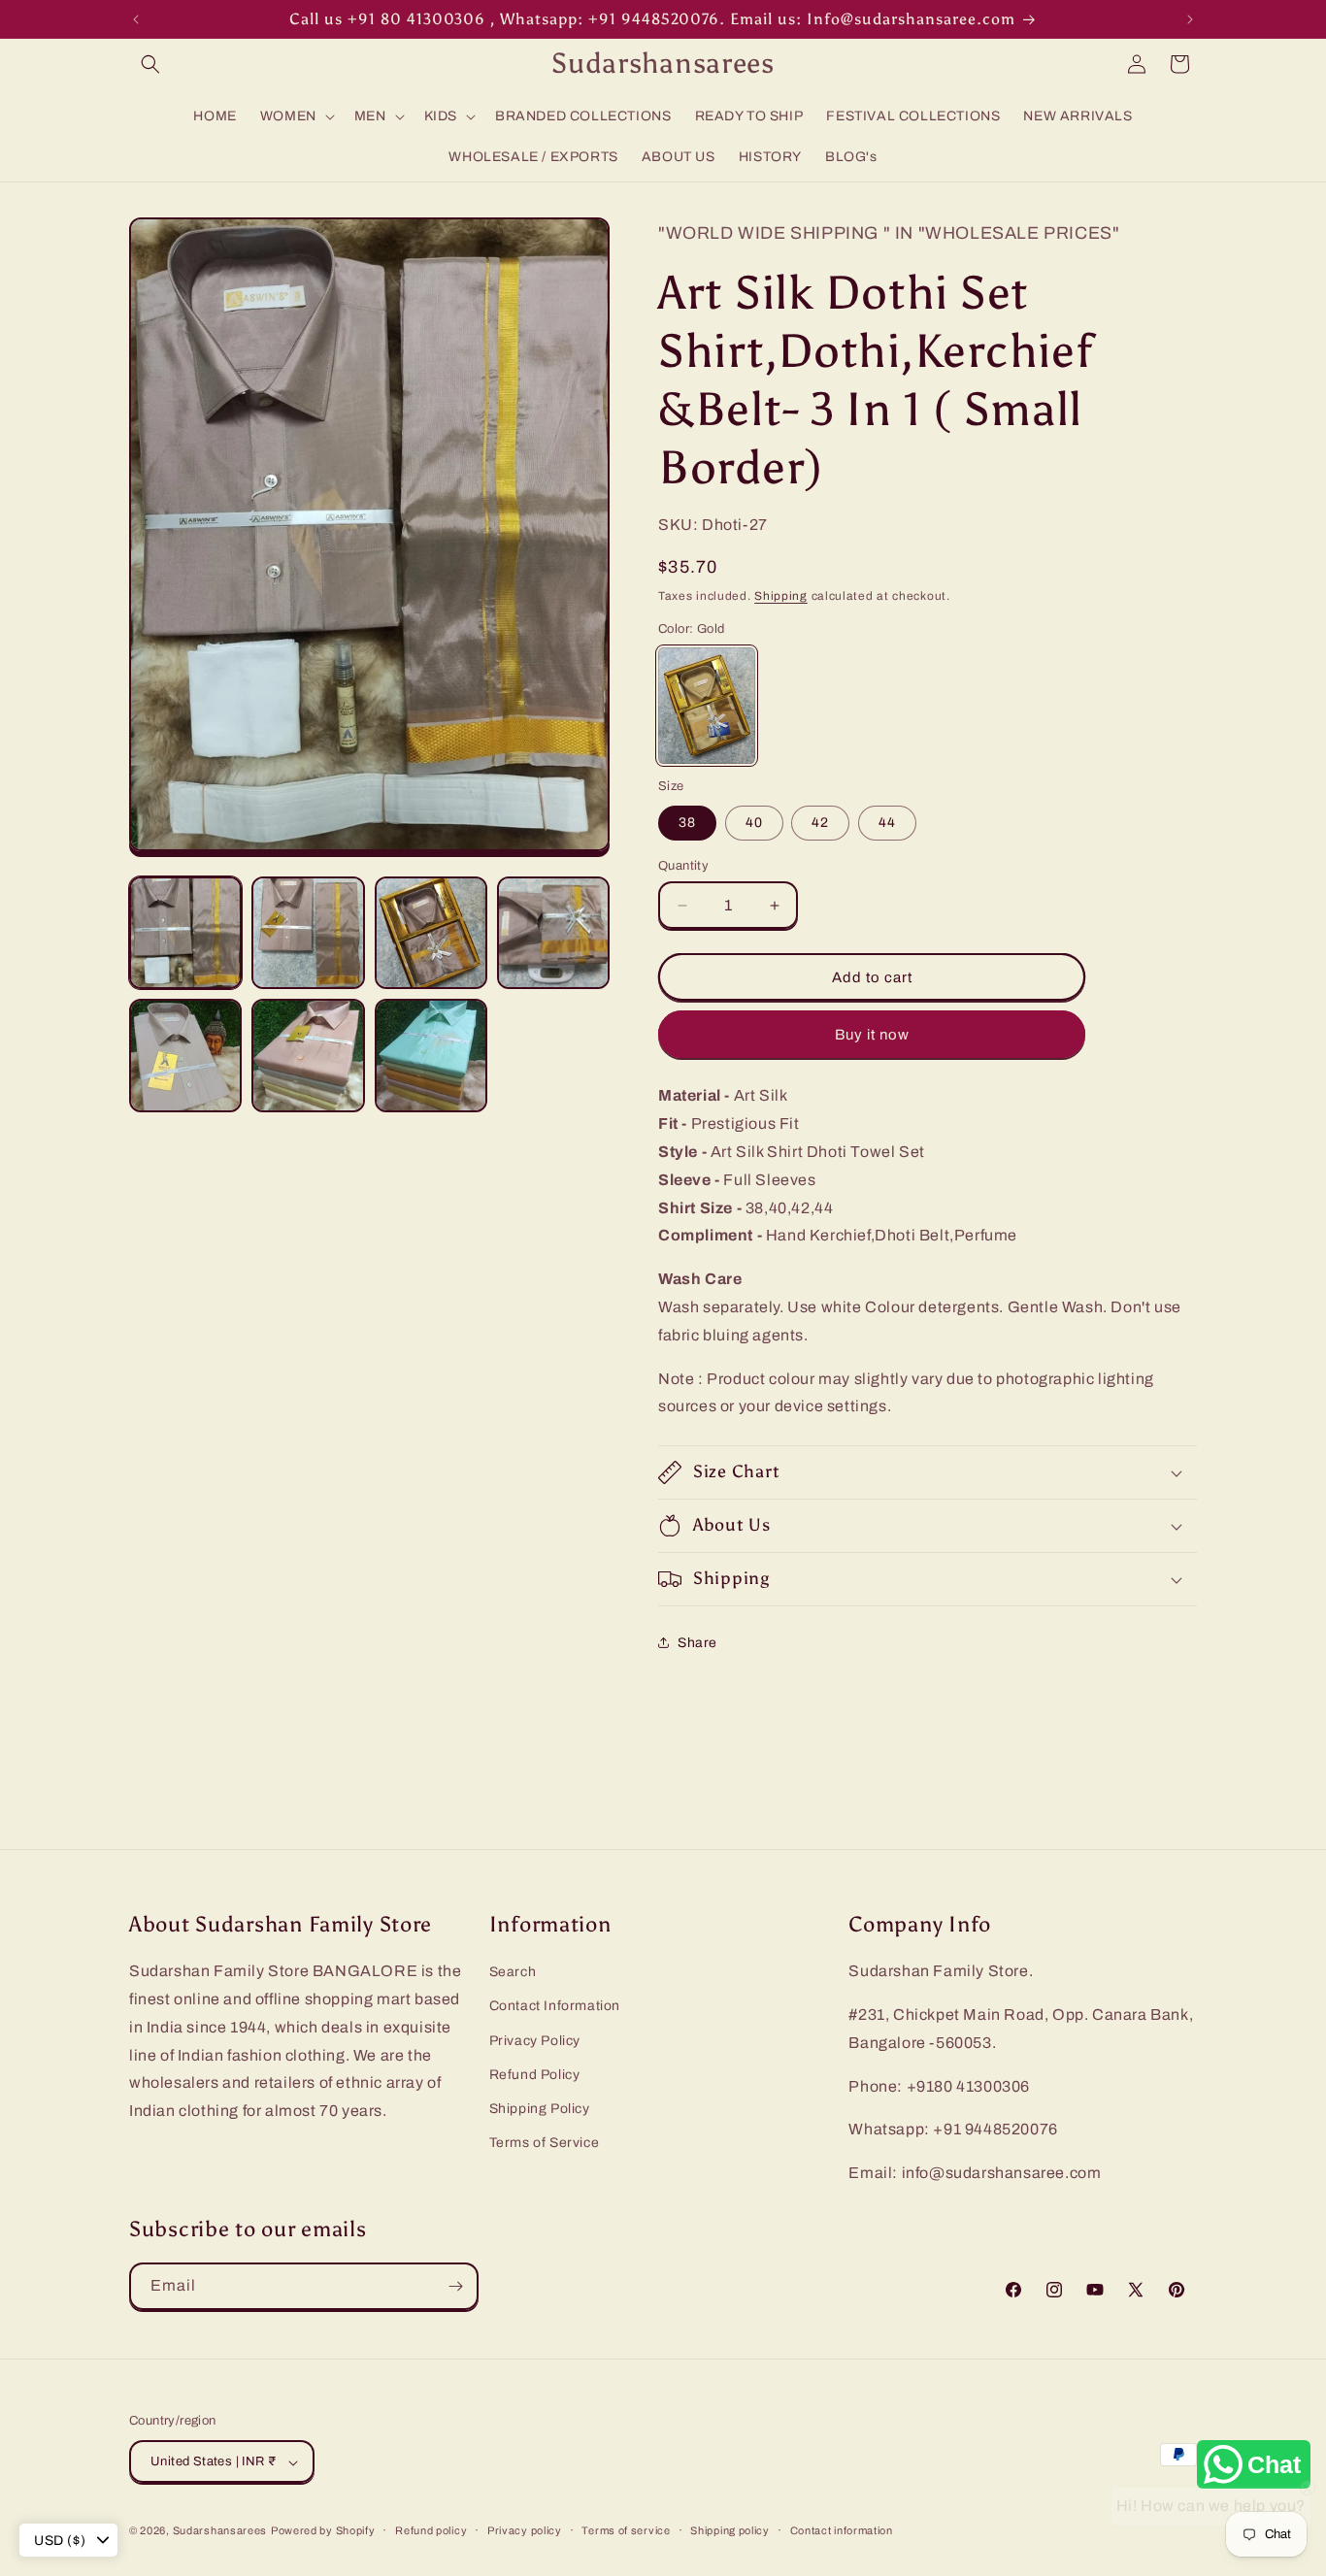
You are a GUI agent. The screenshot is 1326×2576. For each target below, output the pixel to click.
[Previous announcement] (136, 19)
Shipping (781, 596)
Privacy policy (525, 2530)
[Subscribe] (455, 2286)
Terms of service (626, 2530)
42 (820, 823)
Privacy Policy (535, 2041)
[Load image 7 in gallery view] (431, 1055)
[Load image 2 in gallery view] (308, 933)
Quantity (683, 866)
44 (887, 823)
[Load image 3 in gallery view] (431, 933)
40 (754, 823)
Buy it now (872, 1035)
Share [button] (697, 1643)
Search (513, 1972)
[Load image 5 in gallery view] (185, 1055)
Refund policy (431, 2530)
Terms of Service (545, 2143)
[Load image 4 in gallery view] (553, 933)
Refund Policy (535, 2075)
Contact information (842, 2530)
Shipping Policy (540, 2109)
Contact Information (555, 2007)
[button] (150, 64)
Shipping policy (730, 2530)
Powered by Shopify (323, 2531)
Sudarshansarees (220, 2531)
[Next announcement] (1190, 19)
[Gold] (707, 706)
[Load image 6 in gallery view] (308, 1055)
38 (687, 823)
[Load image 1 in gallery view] (185, 933)
